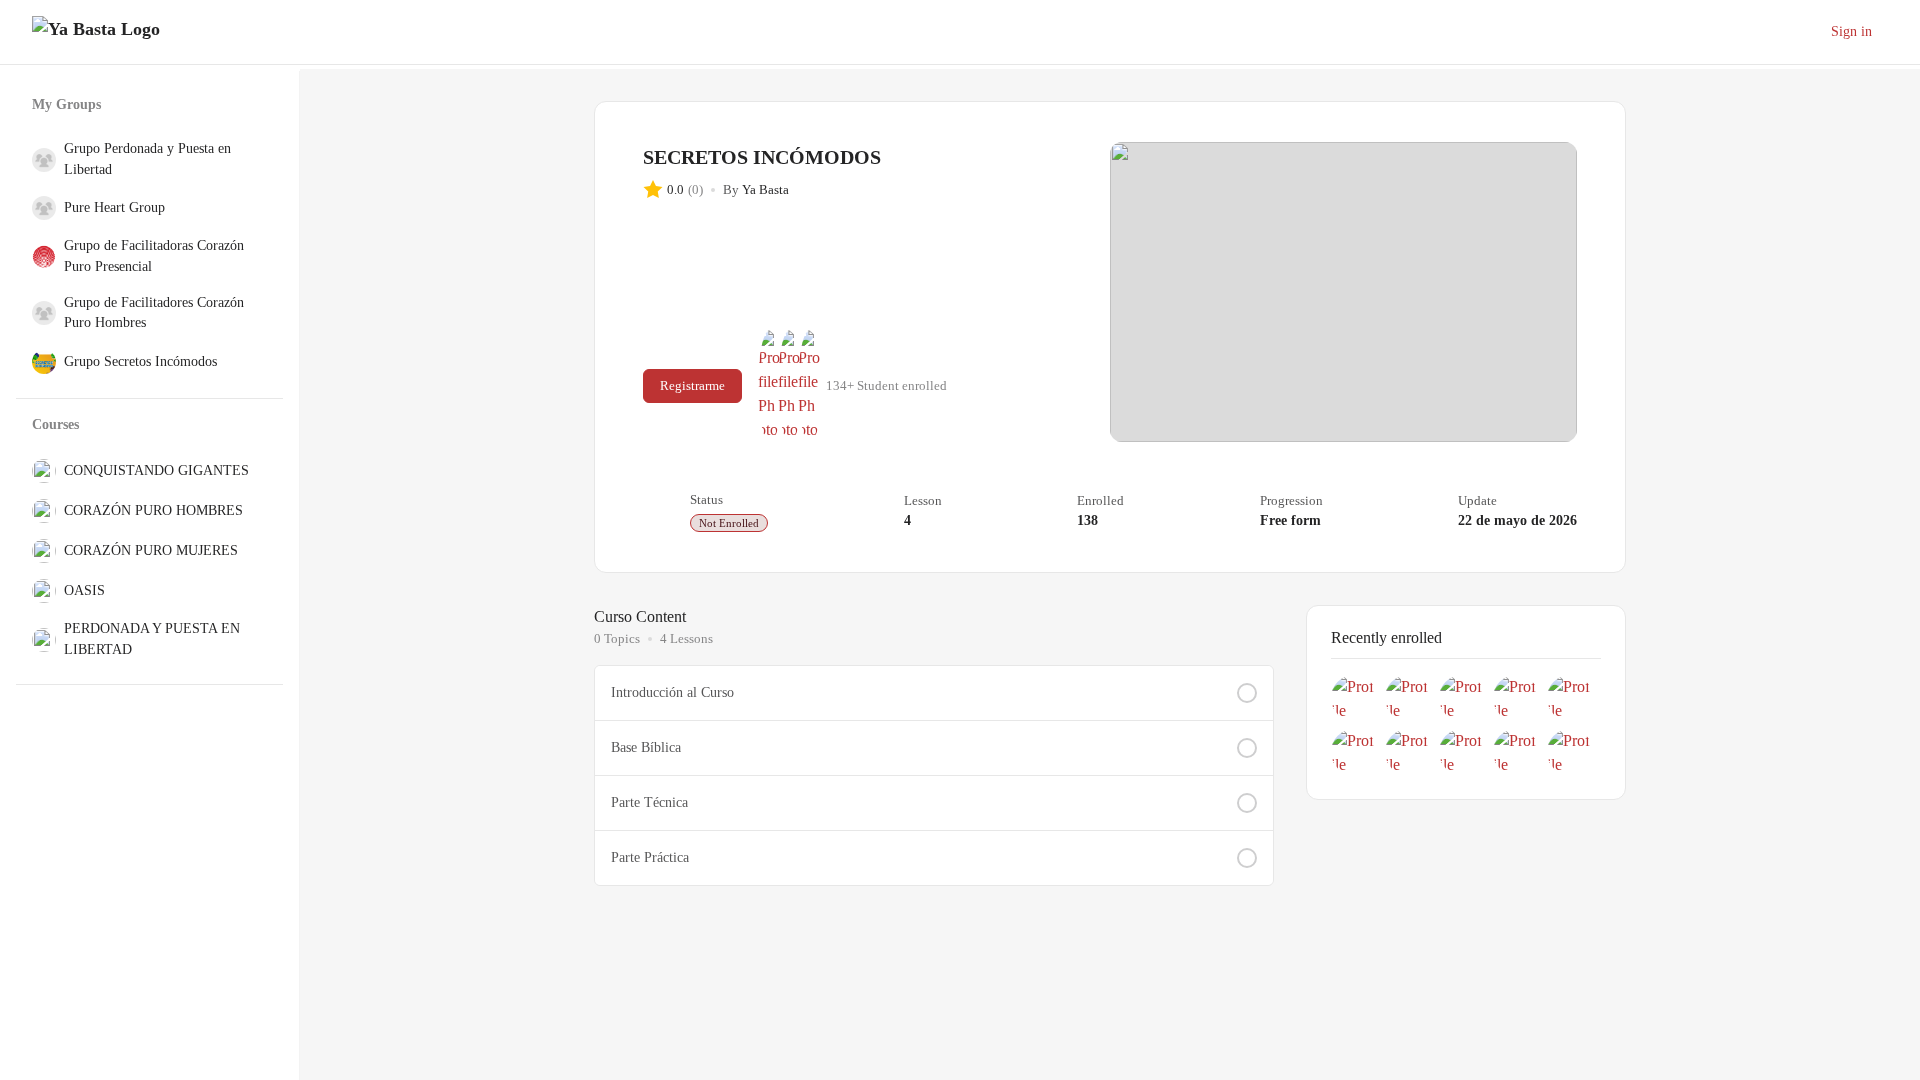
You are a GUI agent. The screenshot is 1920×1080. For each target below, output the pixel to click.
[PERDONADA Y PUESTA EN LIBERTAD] (40, 640)
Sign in (1851, 31)
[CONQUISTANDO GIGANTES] (40, 471)
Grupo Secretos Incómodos (140, 361)
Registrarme (692, 385)
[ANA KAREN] (1408, 698)
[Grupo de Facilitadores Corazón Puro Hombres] (40, 313)
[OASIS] (40, 591)
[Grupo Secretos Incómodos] (40, 362)
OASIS (84, 590)
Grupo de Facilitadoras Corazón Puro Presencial (154, 255)
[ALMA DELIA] (1462, 752)
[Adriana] (810, 386)
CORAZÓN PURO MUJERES (151, 550)
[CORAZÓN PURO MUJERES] (40, 551)
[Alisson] (1462, 698)
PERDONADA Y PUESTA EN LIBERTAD (152, 638)
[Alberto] (790, 386)
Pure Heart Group (114, 207)
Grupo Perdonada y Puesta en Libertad (147, 158)
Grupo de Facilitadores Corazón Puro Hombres (154, 312)
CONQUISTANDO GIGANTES (156, 470)
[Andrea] (1570, 752)
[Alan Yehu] (770, 386)
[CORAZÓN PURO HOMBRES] (40, 511)
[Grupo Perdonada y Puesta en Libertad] (40, 160)
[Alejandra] (1354, 698)
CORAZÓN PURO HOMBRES (153, 510)
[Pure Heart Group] (40, 208)
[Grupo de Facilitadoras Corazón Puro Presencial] (40, 257)
